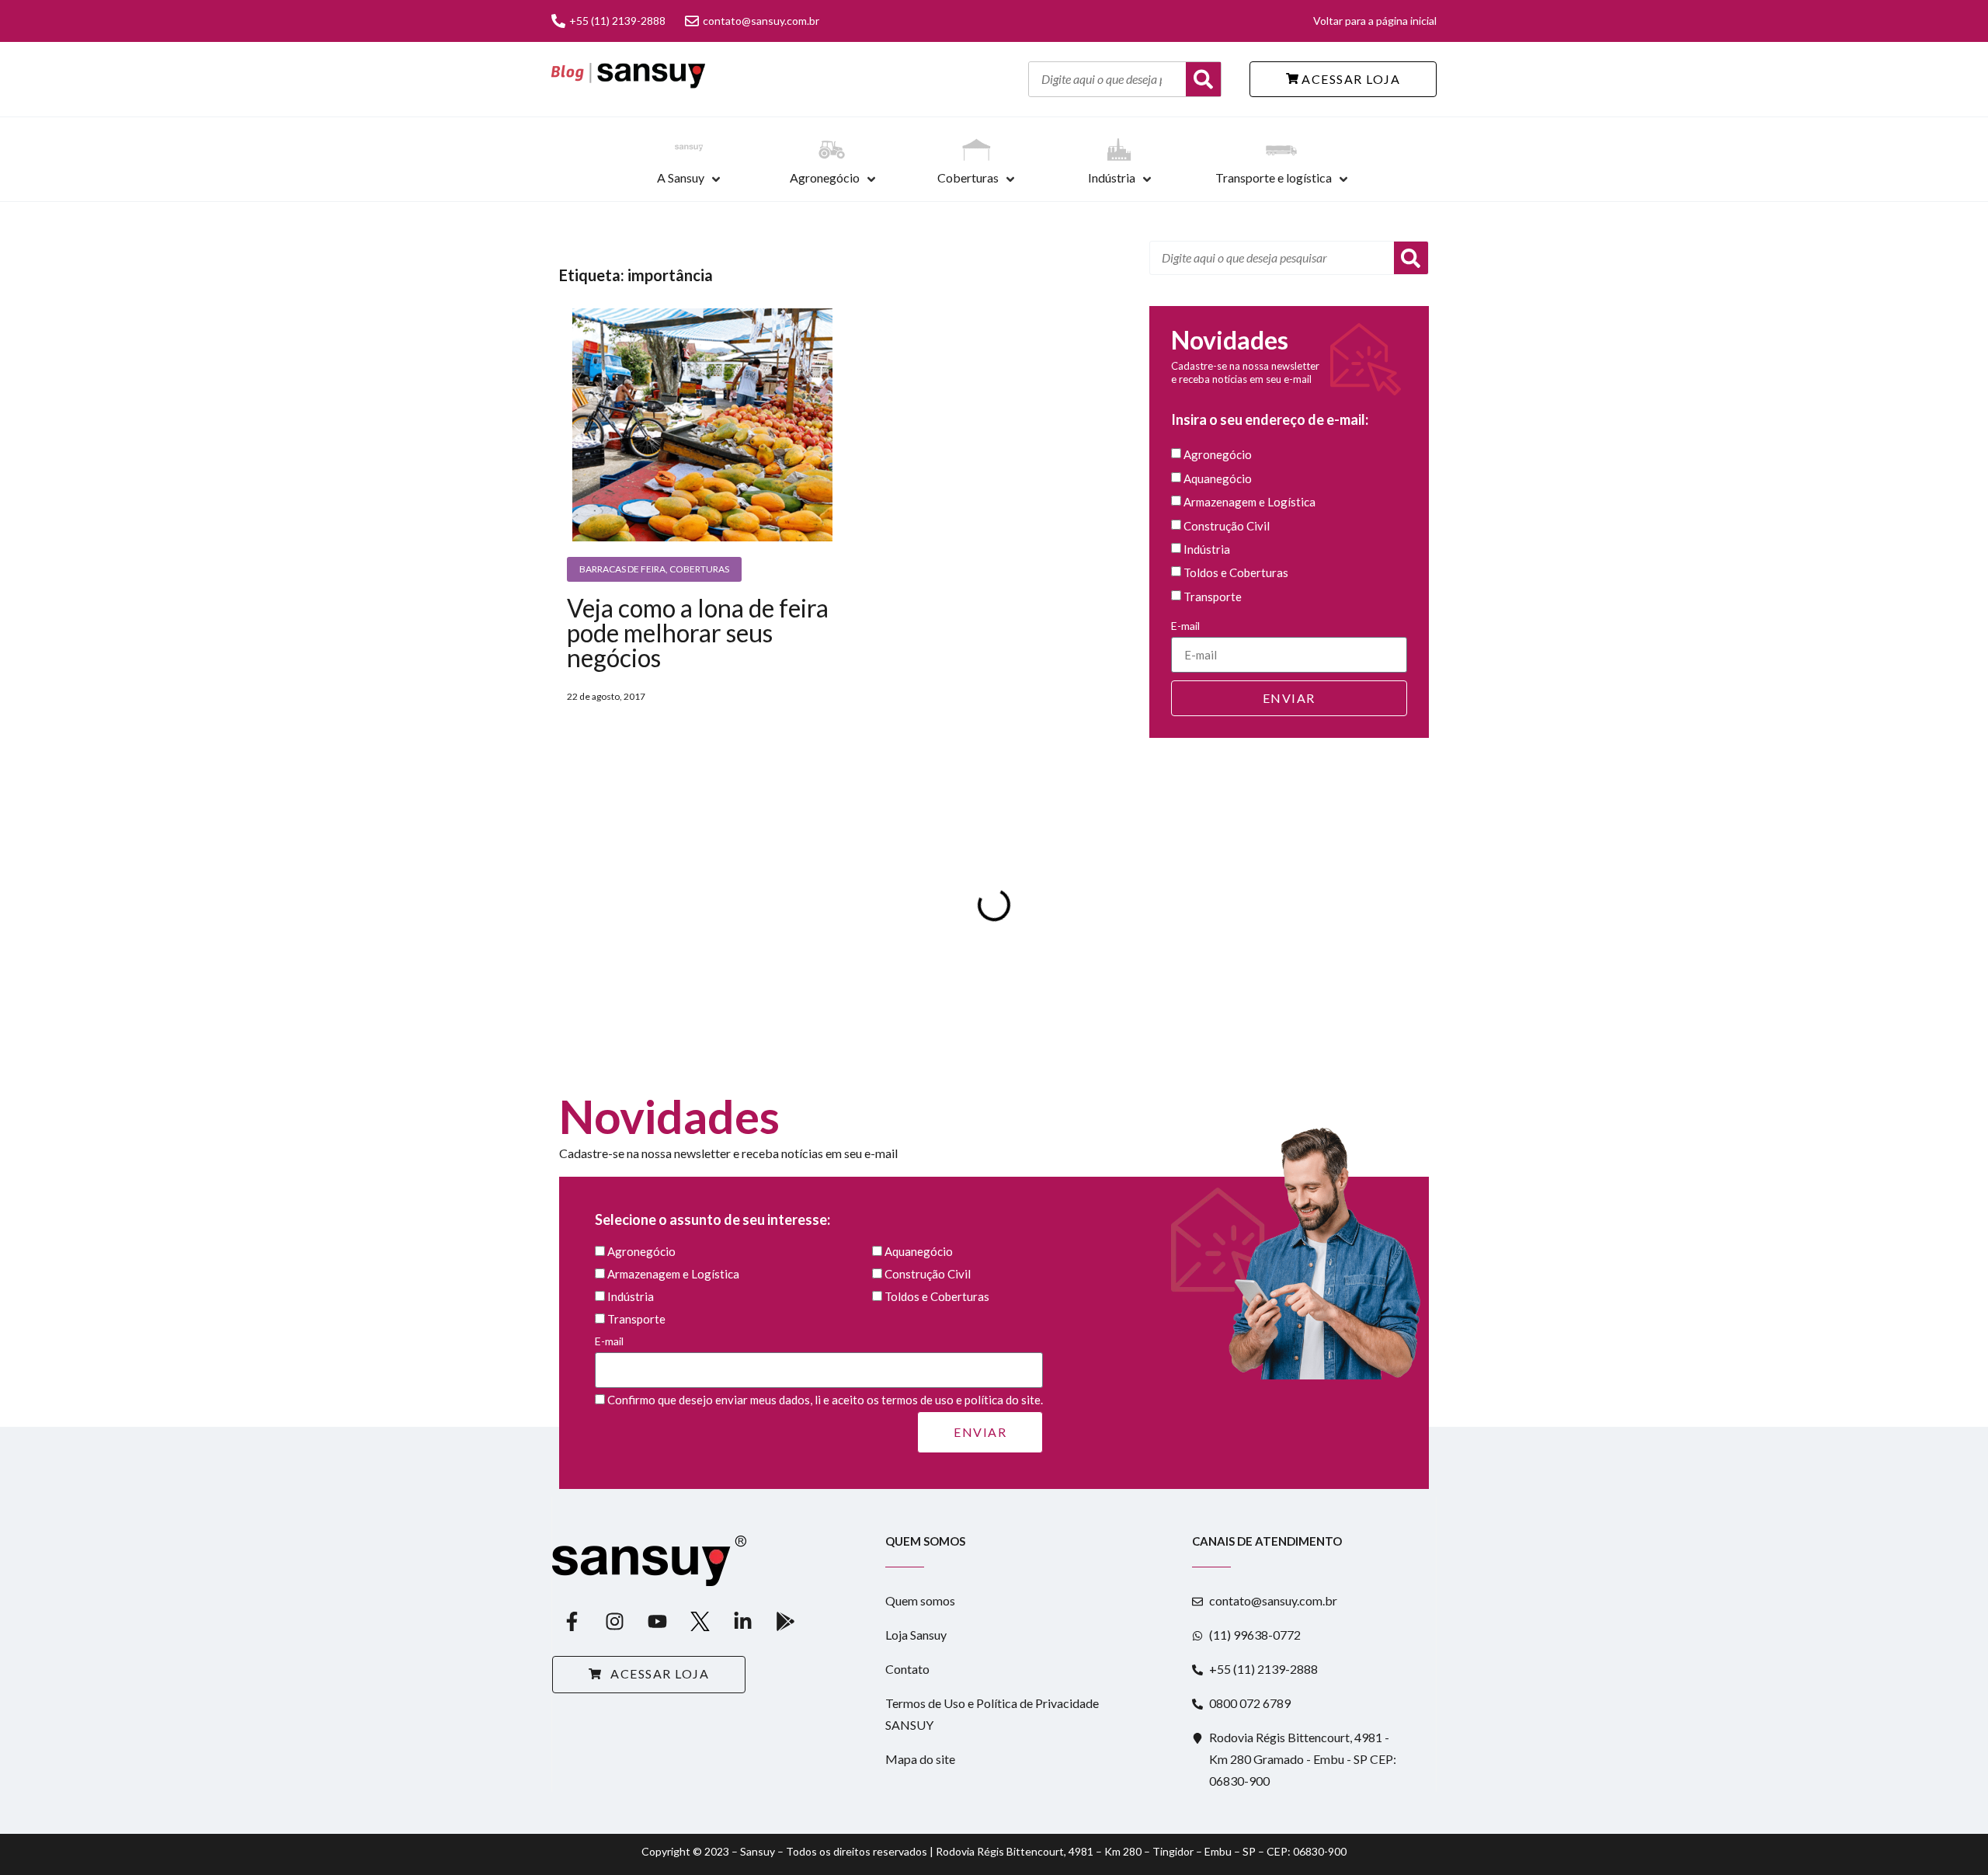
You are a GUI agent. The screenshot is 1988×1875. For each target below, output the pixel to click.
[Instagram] (614, 1621)
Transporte (1213, 597)
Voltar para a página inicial (1375, 21)
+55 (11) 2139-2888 (617, 21)
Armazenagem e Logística (1249, 503)
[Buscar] (1203, 79)
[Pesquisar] (1411, 258)
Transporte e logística (1274, 177)
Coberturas (968, 177)
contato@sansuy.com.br (761, 21)
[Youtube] (657, 1621)
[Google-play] (785, 1621)
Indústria (1112, 177)
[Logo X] (700, 1621)
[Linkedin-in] (742, 1621)
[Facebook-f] (572, 1621)
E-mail (1185, 626)
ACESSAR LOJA (1350, 79)
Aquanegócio (1218, 478)
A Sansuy (681, 177)
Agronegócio (825, 177)
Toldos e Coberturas (1236, 573)
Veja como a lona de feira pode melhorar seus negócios (698, 633)
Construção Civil (1227, 526)
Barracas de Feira (622, 569)
